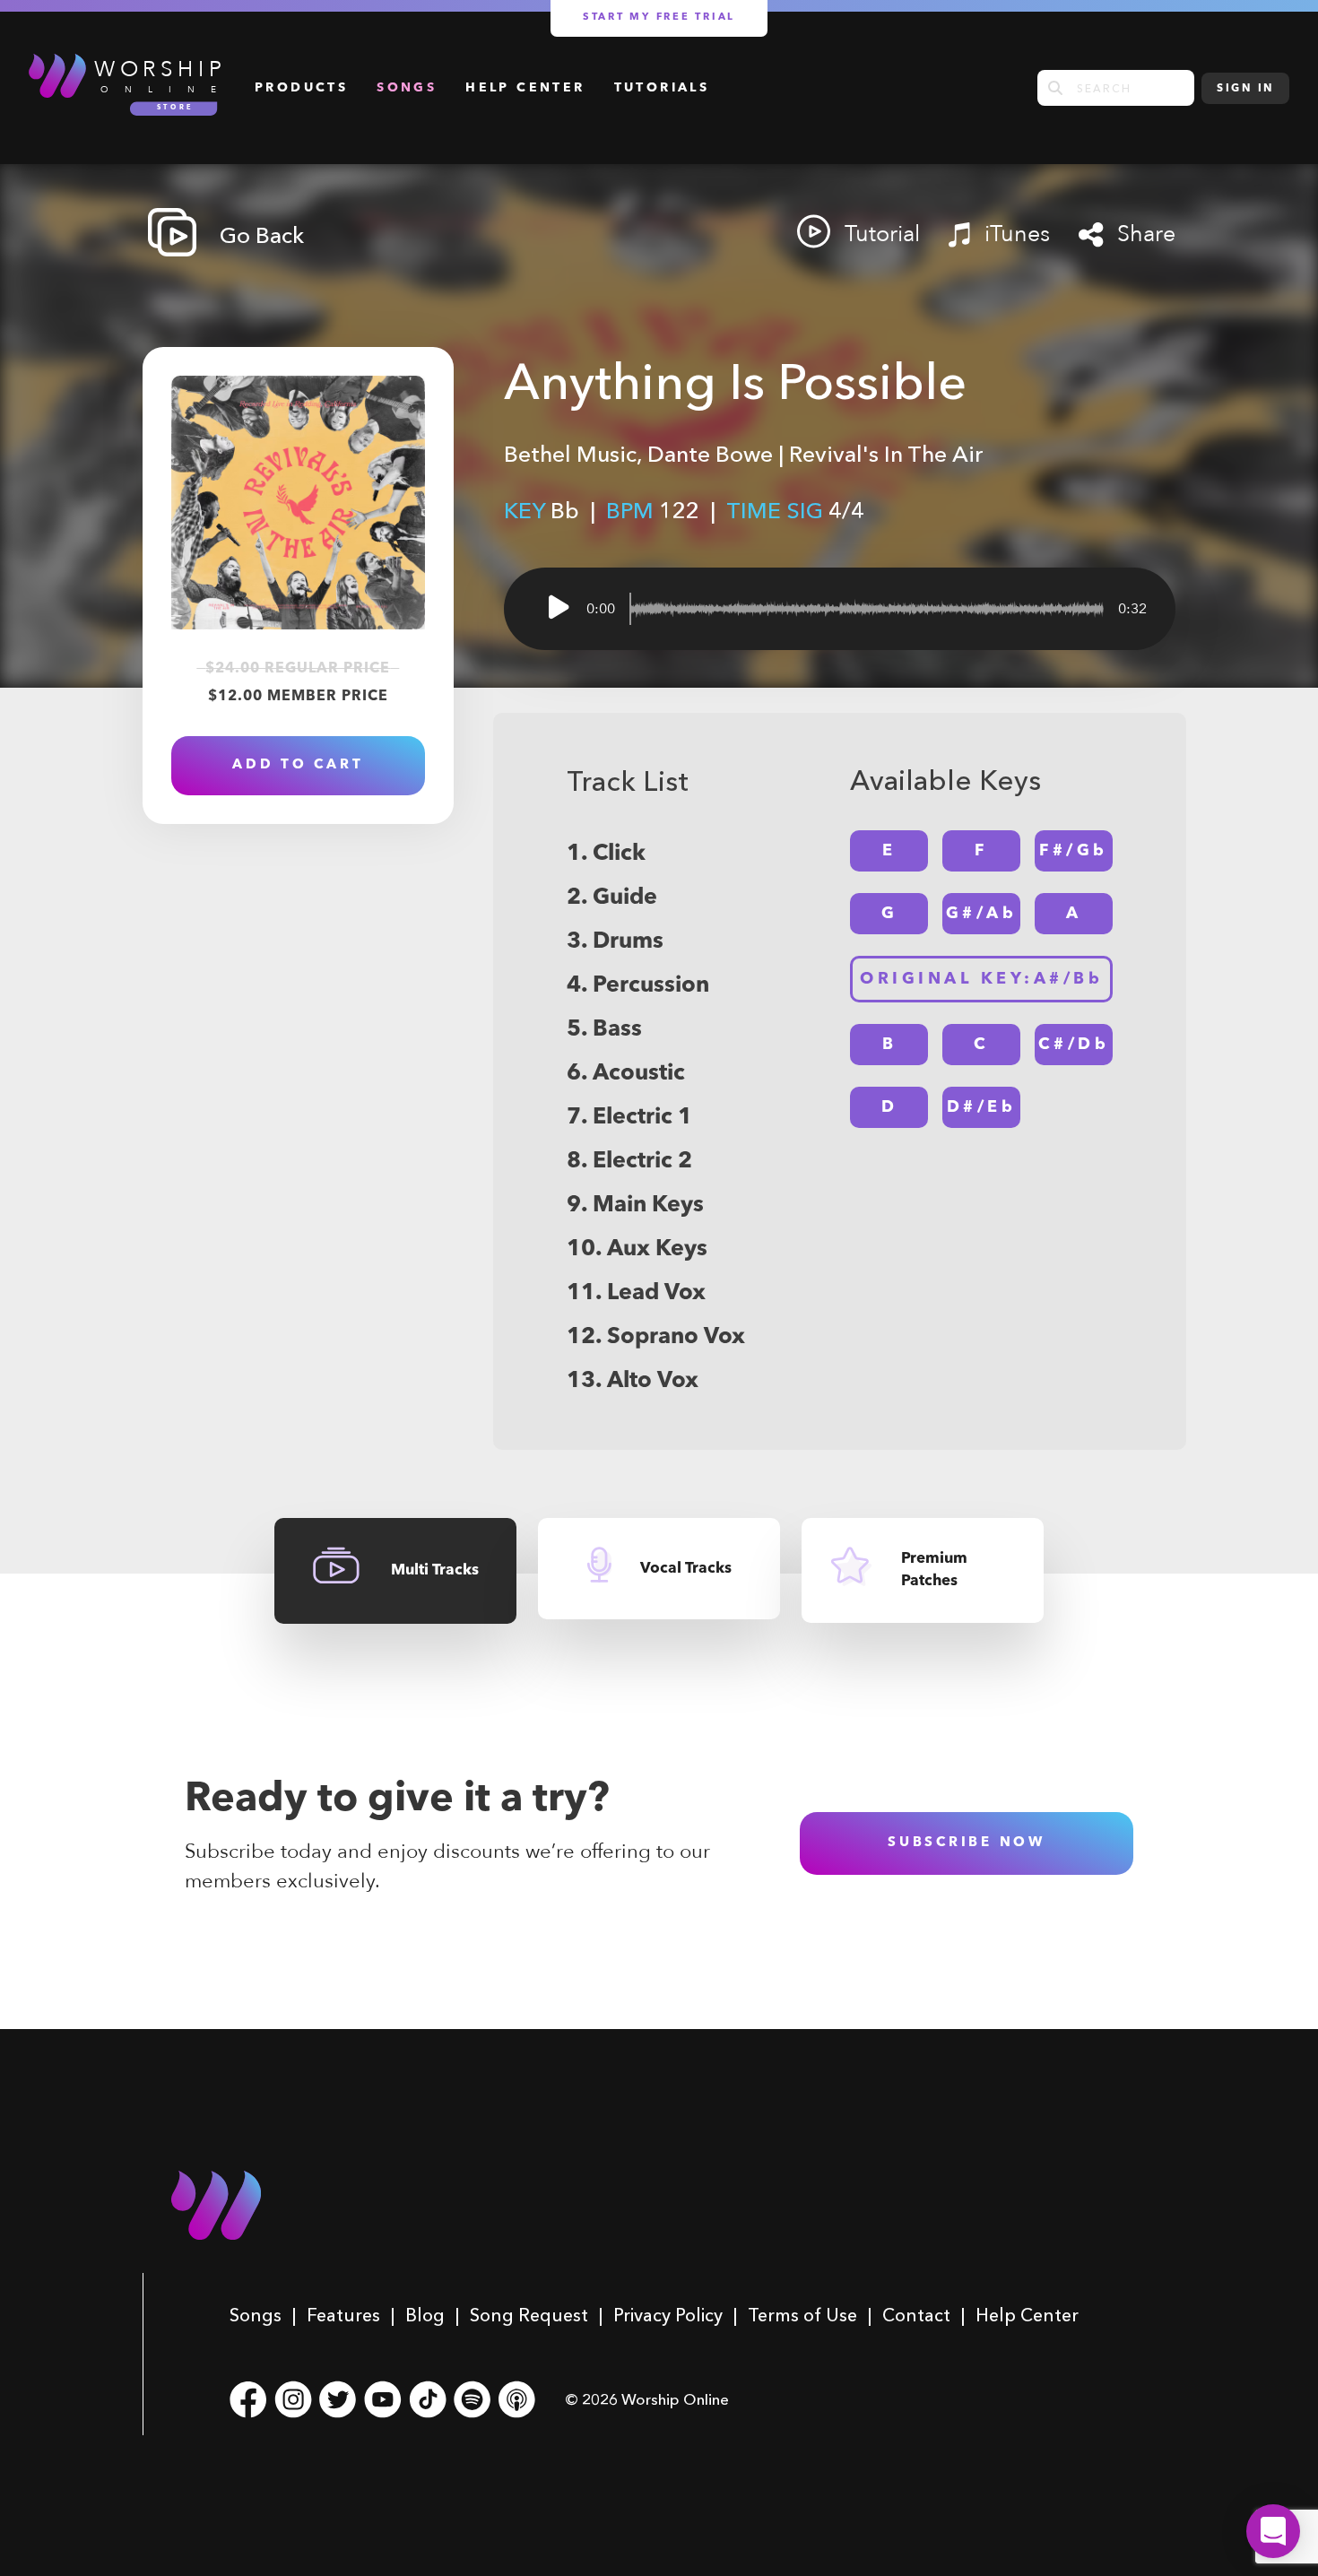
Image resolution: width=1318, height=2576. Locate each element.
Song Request (529, 2315)
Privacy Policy (668, 2315)
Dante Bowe (710, 454)
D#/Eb (982, 1107)
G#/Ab (982, 914)
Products (301, 88)
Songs (407, 88)
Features (343, 2315)
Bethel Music (570, 454)
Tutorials (662, 88)
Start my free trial (659, 17)
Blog (425, 2315)
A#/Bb (981, 979)
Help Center (525, 88)
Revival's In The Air (886, 454)
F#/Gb (1074, 851)
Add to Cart (298, 765)
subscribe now (967, 1843)
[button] (1273, 2531)
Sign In (1245, 89)
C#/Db (1074, 1045)
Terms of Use (802, 2315)
